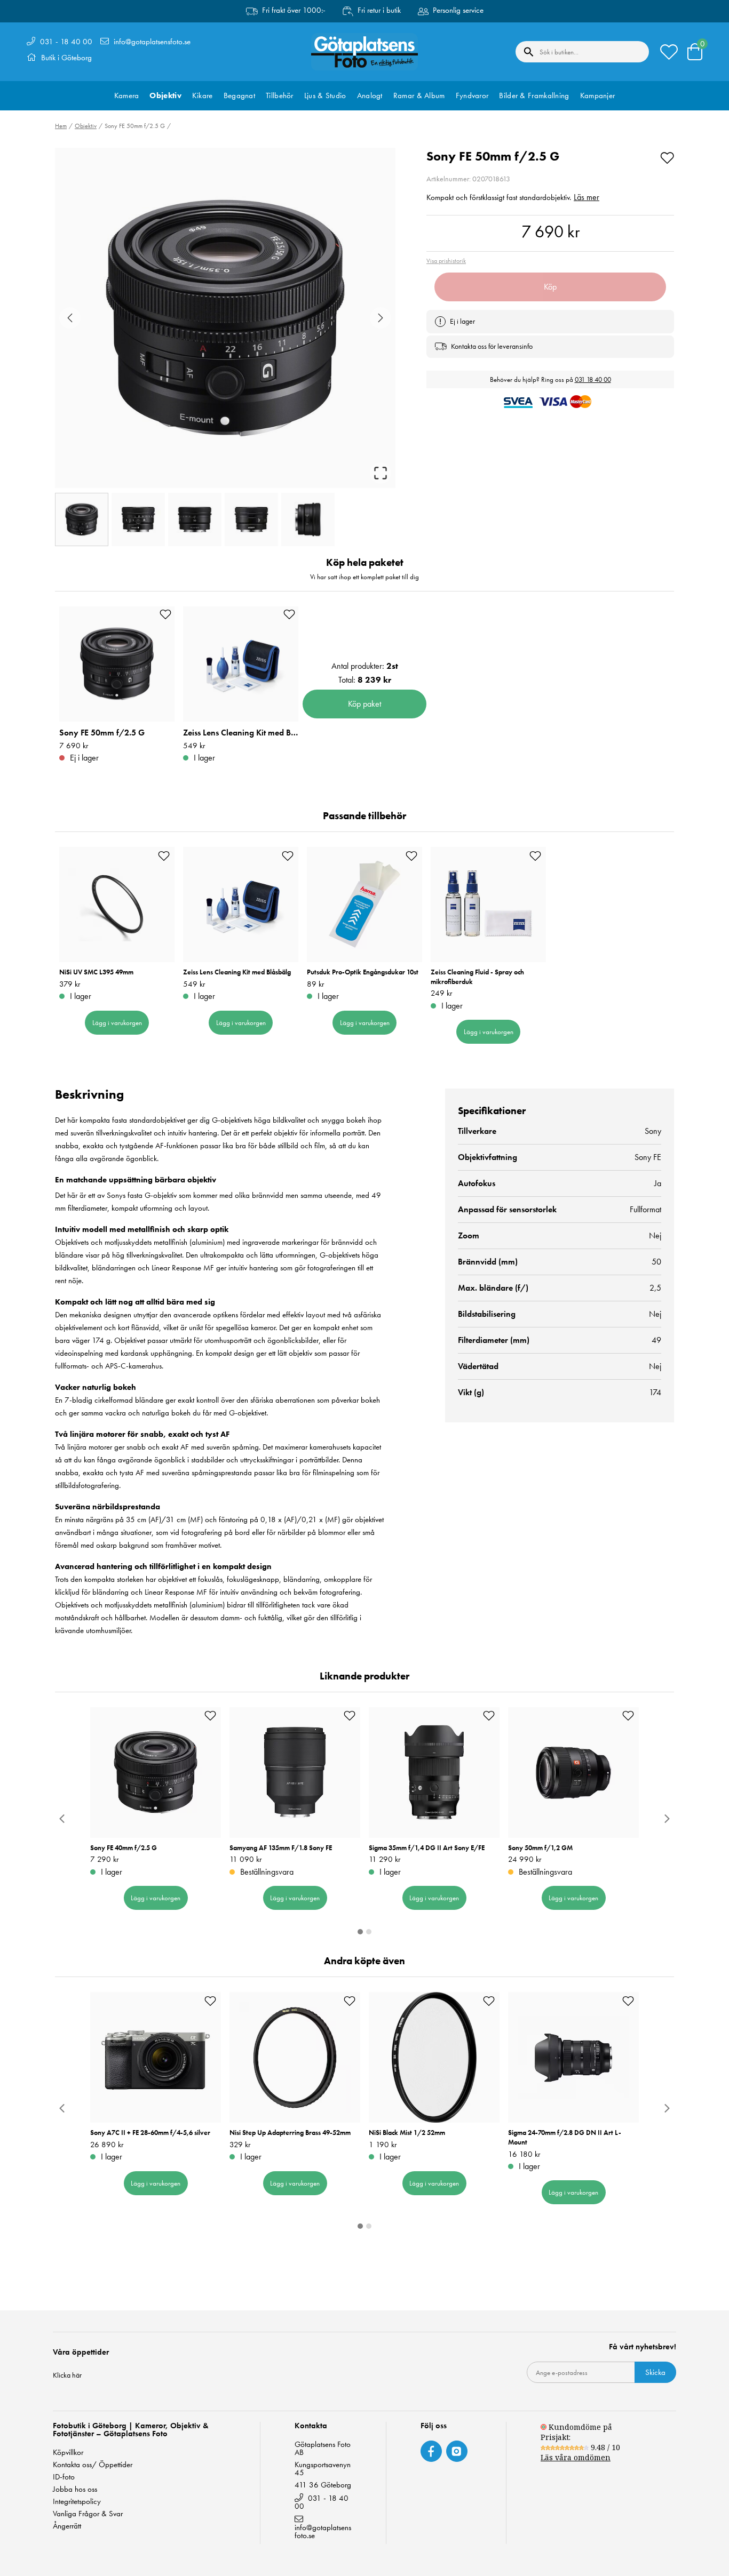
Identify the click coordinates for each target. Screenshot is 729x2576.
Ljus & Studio (325, 95)
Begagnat (239, 95)
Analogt (370, 95)
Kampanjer (598, 95)
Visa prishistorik (446, 261)
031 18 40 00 (593, 379)
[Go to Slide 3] (195, 519)
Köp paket (364, 704)
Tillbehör (280, 95)
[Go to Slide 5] (308, 519)
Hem (61, 126)
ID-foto (64, 2477)
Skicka (655, 2372)
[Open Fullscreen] (381, 473)
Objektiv (165, 95)
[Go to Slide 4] (251, 519)
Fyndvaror (472, 95)
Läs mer (587, 197)
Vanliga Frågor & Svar (88, 2514)
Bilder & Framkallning (534, 95)
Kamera (127, 95)
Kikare (203, 95)
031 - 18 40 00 (66, 42)
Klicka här (67, 2375)
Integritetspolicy (77, 2502)
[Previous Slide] (70, 318)
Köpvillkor (68, 2453)
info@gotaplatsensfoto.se (152, 42)
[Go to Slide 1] (82, 519)
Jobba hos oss (75, 2489)
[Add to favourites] (667, 156)
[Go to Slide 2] (138, 519)
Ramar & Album (419, 95)
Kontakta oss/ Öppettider (93, 2465)
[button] (225, 318)
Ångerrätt (67, 2526)
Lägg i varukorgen (117, 1023)
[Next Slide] (381, 318)
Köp (550, 287)
